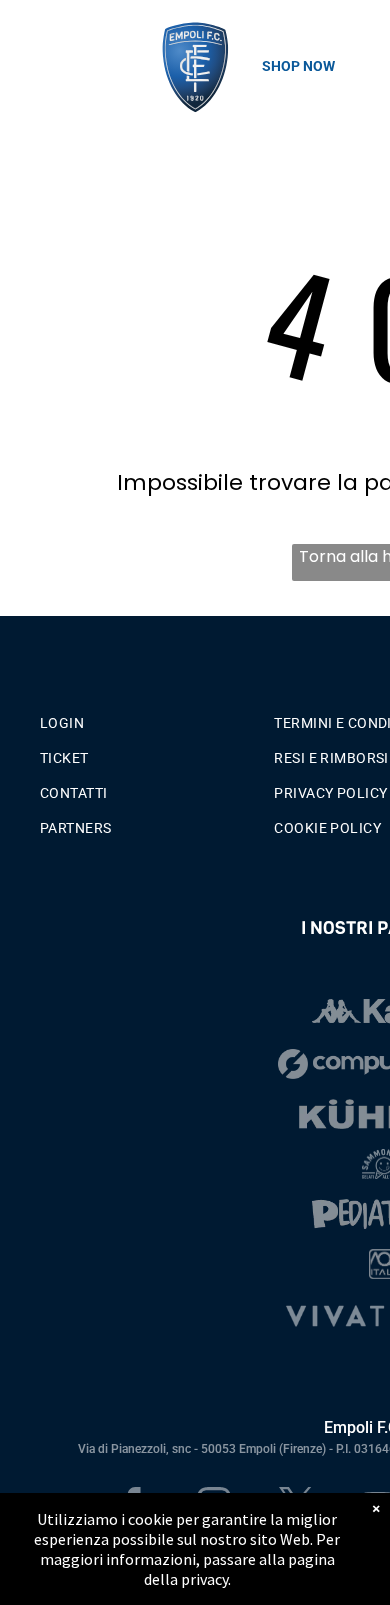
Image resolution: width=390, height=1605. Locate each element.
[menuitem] (149, 718)
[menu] (30, 41)
